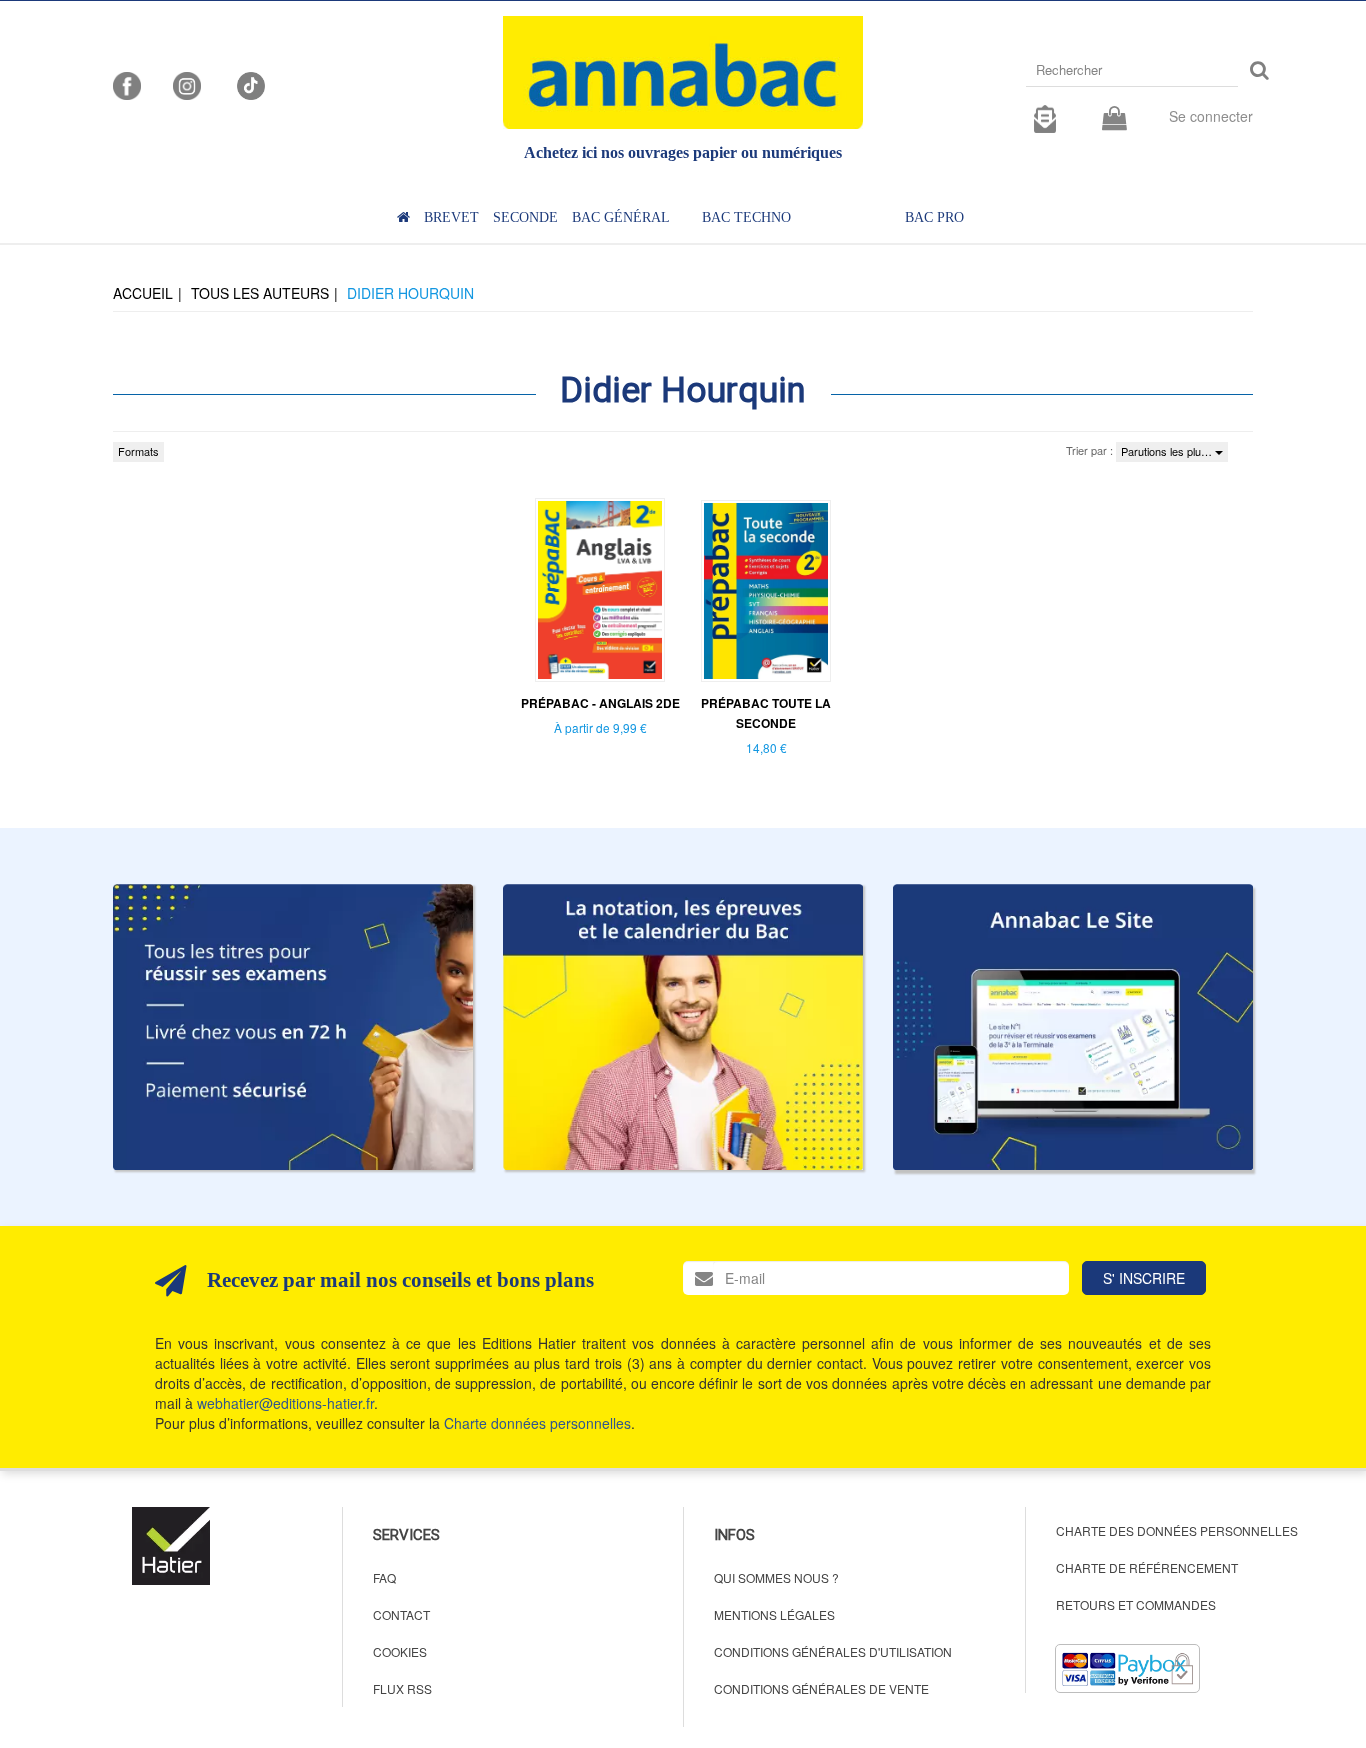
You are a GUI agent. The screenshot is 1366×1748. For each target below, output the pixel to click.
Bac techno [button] (746, 217)
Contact (401, 1614)
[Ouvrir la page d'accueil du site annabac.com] (1073, 1027)
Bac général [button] (621, 217)
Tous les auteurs (260, 293)
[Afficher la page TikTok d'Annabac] (249, 84)
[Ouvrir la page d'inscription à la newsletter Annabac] (1045, 116)
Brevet (451, 217)
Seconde (525, 217)
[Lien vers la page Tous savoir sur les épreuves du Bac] (683, 1027)
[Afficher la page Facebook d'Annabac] (127, 84)
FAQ (384, 1577)
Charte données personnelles (537, 1423)
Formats (138, 451)
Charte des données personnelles (1177, 1530)
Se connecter (1211, 116)
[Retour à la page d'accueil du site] (683, 72)
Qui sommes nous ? (776, 1577)
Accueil (143, 293)
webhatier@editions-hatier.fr (285, 1403)
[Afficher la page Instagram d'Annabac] (187, 84)
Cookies (400, 1651)
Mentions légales (774, 1614)
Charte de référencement (1147, 1567)
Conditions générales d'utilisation (833, 1651)
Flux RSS (402, 1688)
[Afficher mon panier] (1114, 119)
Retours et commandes (1136, 1604)
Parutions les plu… (1168, 451)
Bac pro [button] (934, 217)
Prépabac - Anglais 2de (600, 703)
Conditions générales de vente (821, 1688)
